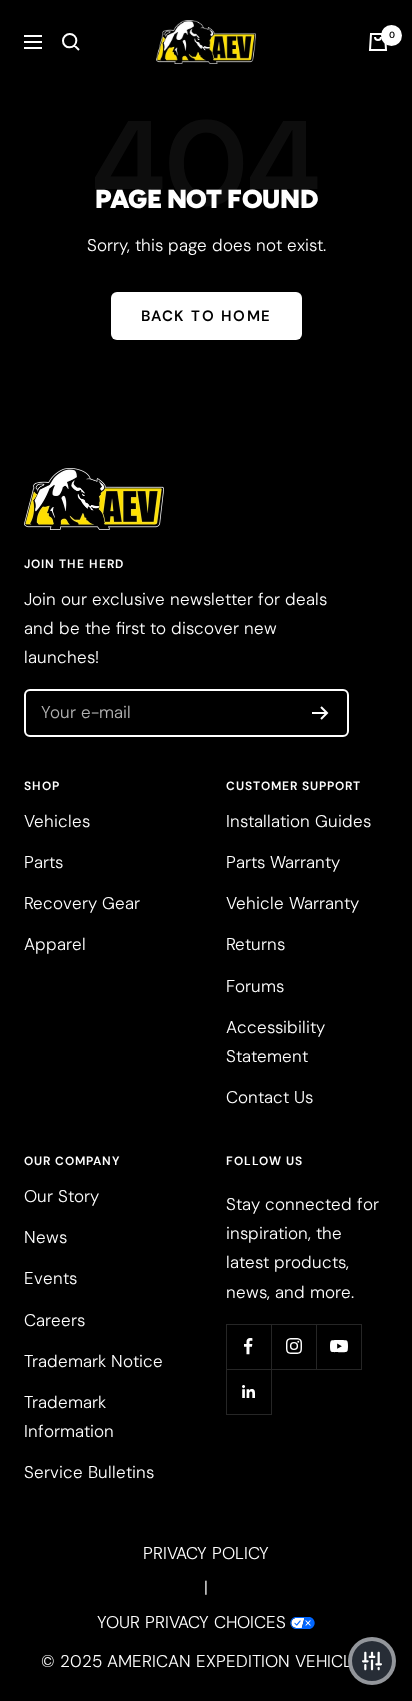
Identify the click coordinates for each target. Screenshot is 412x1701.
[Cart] (378, 42)
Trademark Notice (93, 1361)
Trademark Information (69, 1416)
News (45, 1237)
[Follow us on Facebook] (248, 1346)
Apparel (55, 944)
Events (50, 1278)
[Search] (71, 42)
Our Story (61, 1196)
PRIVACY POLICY (206, 1553)
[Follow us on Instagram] (293, 1346)
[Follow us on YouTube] (338, 1346)
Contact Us (269, 1097)
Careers (54, 1320)
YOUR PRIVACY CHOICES (191, 1622)
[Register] (320, 713)
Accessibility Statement (275, 1041)
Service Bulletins (89, 1472)
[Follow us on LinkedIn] (248, 1391)
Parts (43, 862)
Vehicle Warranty (292, 903)
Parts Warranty (283, 862)
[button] (372, 1661)
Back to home (206, 316)
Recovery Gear (82, 903)
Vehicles (57, 821)
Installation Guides (298, 821)
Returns (255, 944)
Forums (255, 986)
